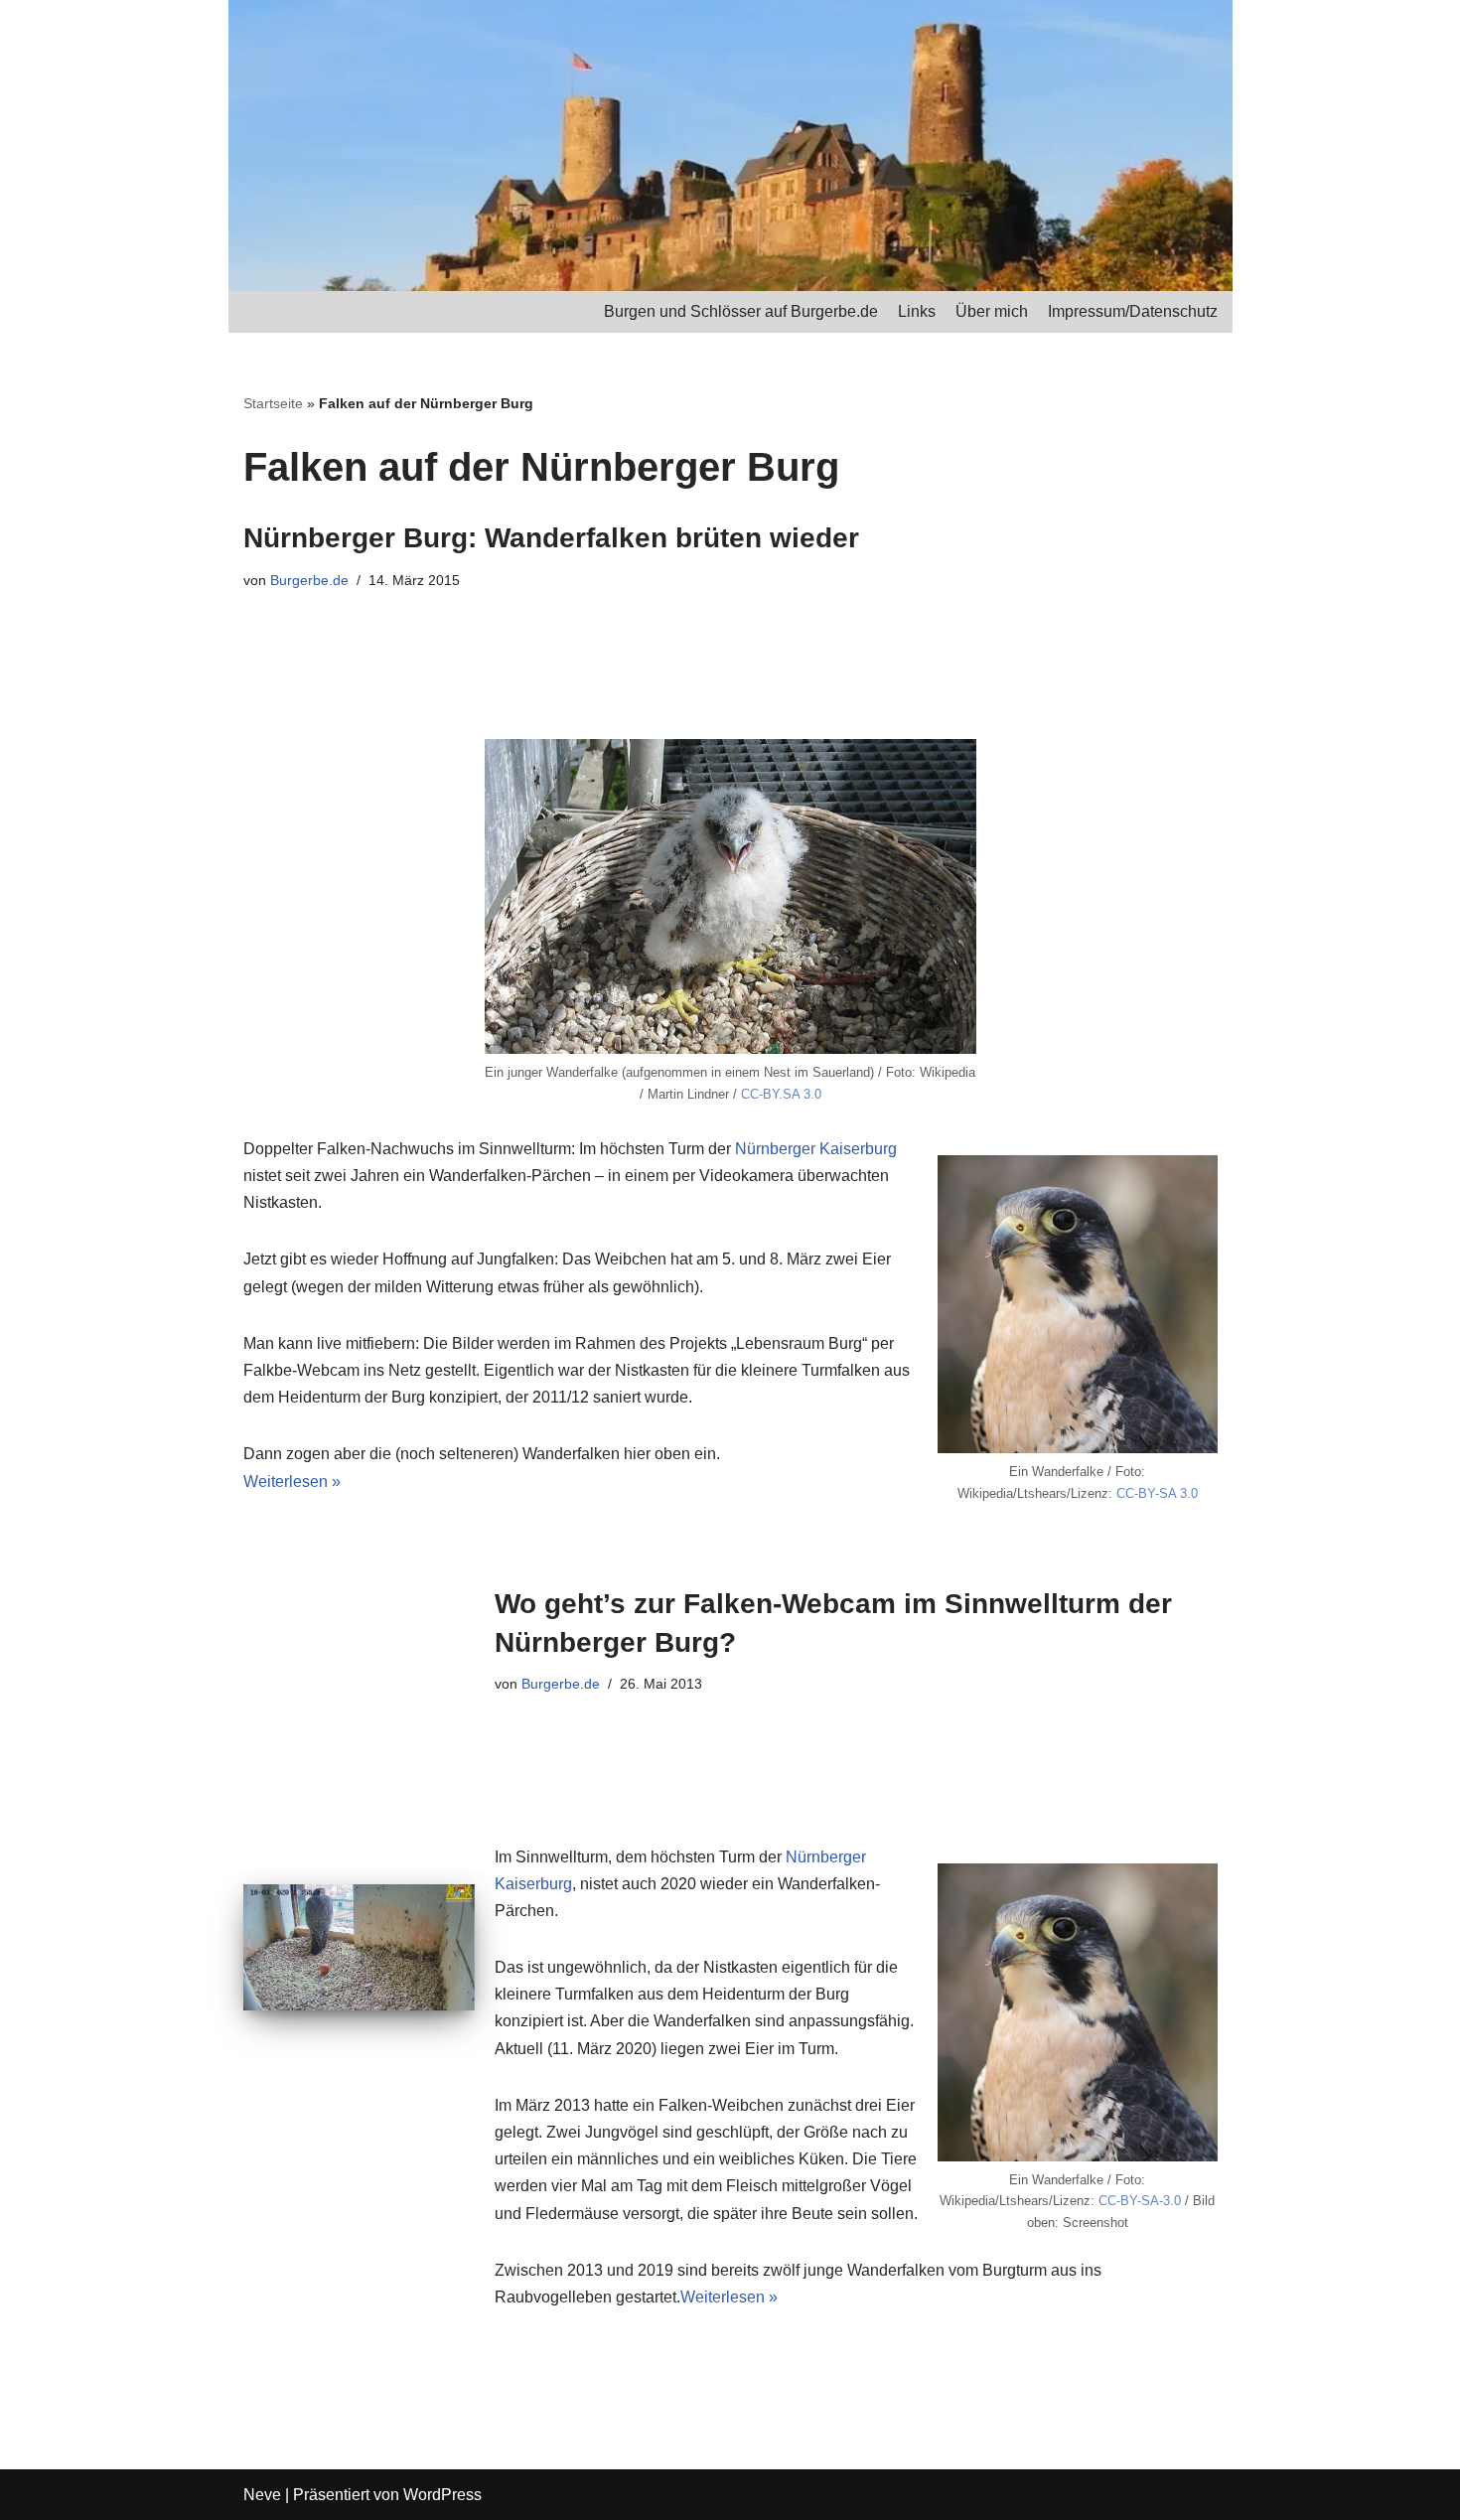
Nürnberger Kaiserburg (816, 1149)
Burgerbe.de (309, 580)
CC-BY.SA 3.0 (781, 1094)
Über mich (992, 311)
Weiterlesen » (292, 1482)
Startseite (273, 403)
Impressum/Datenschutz (1133, 311)
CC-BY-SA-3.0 (1140, 2201)
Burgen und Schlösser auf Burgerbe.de (741, 311)
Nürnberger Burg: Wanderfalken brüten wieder (551, 538)
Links (917, 311)
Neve (262, 2495)
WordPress (442, 2495)
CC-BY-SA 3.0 (1157, 1493)
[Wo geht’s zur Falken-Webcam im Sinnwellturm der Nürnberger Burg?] (359, 1947)
